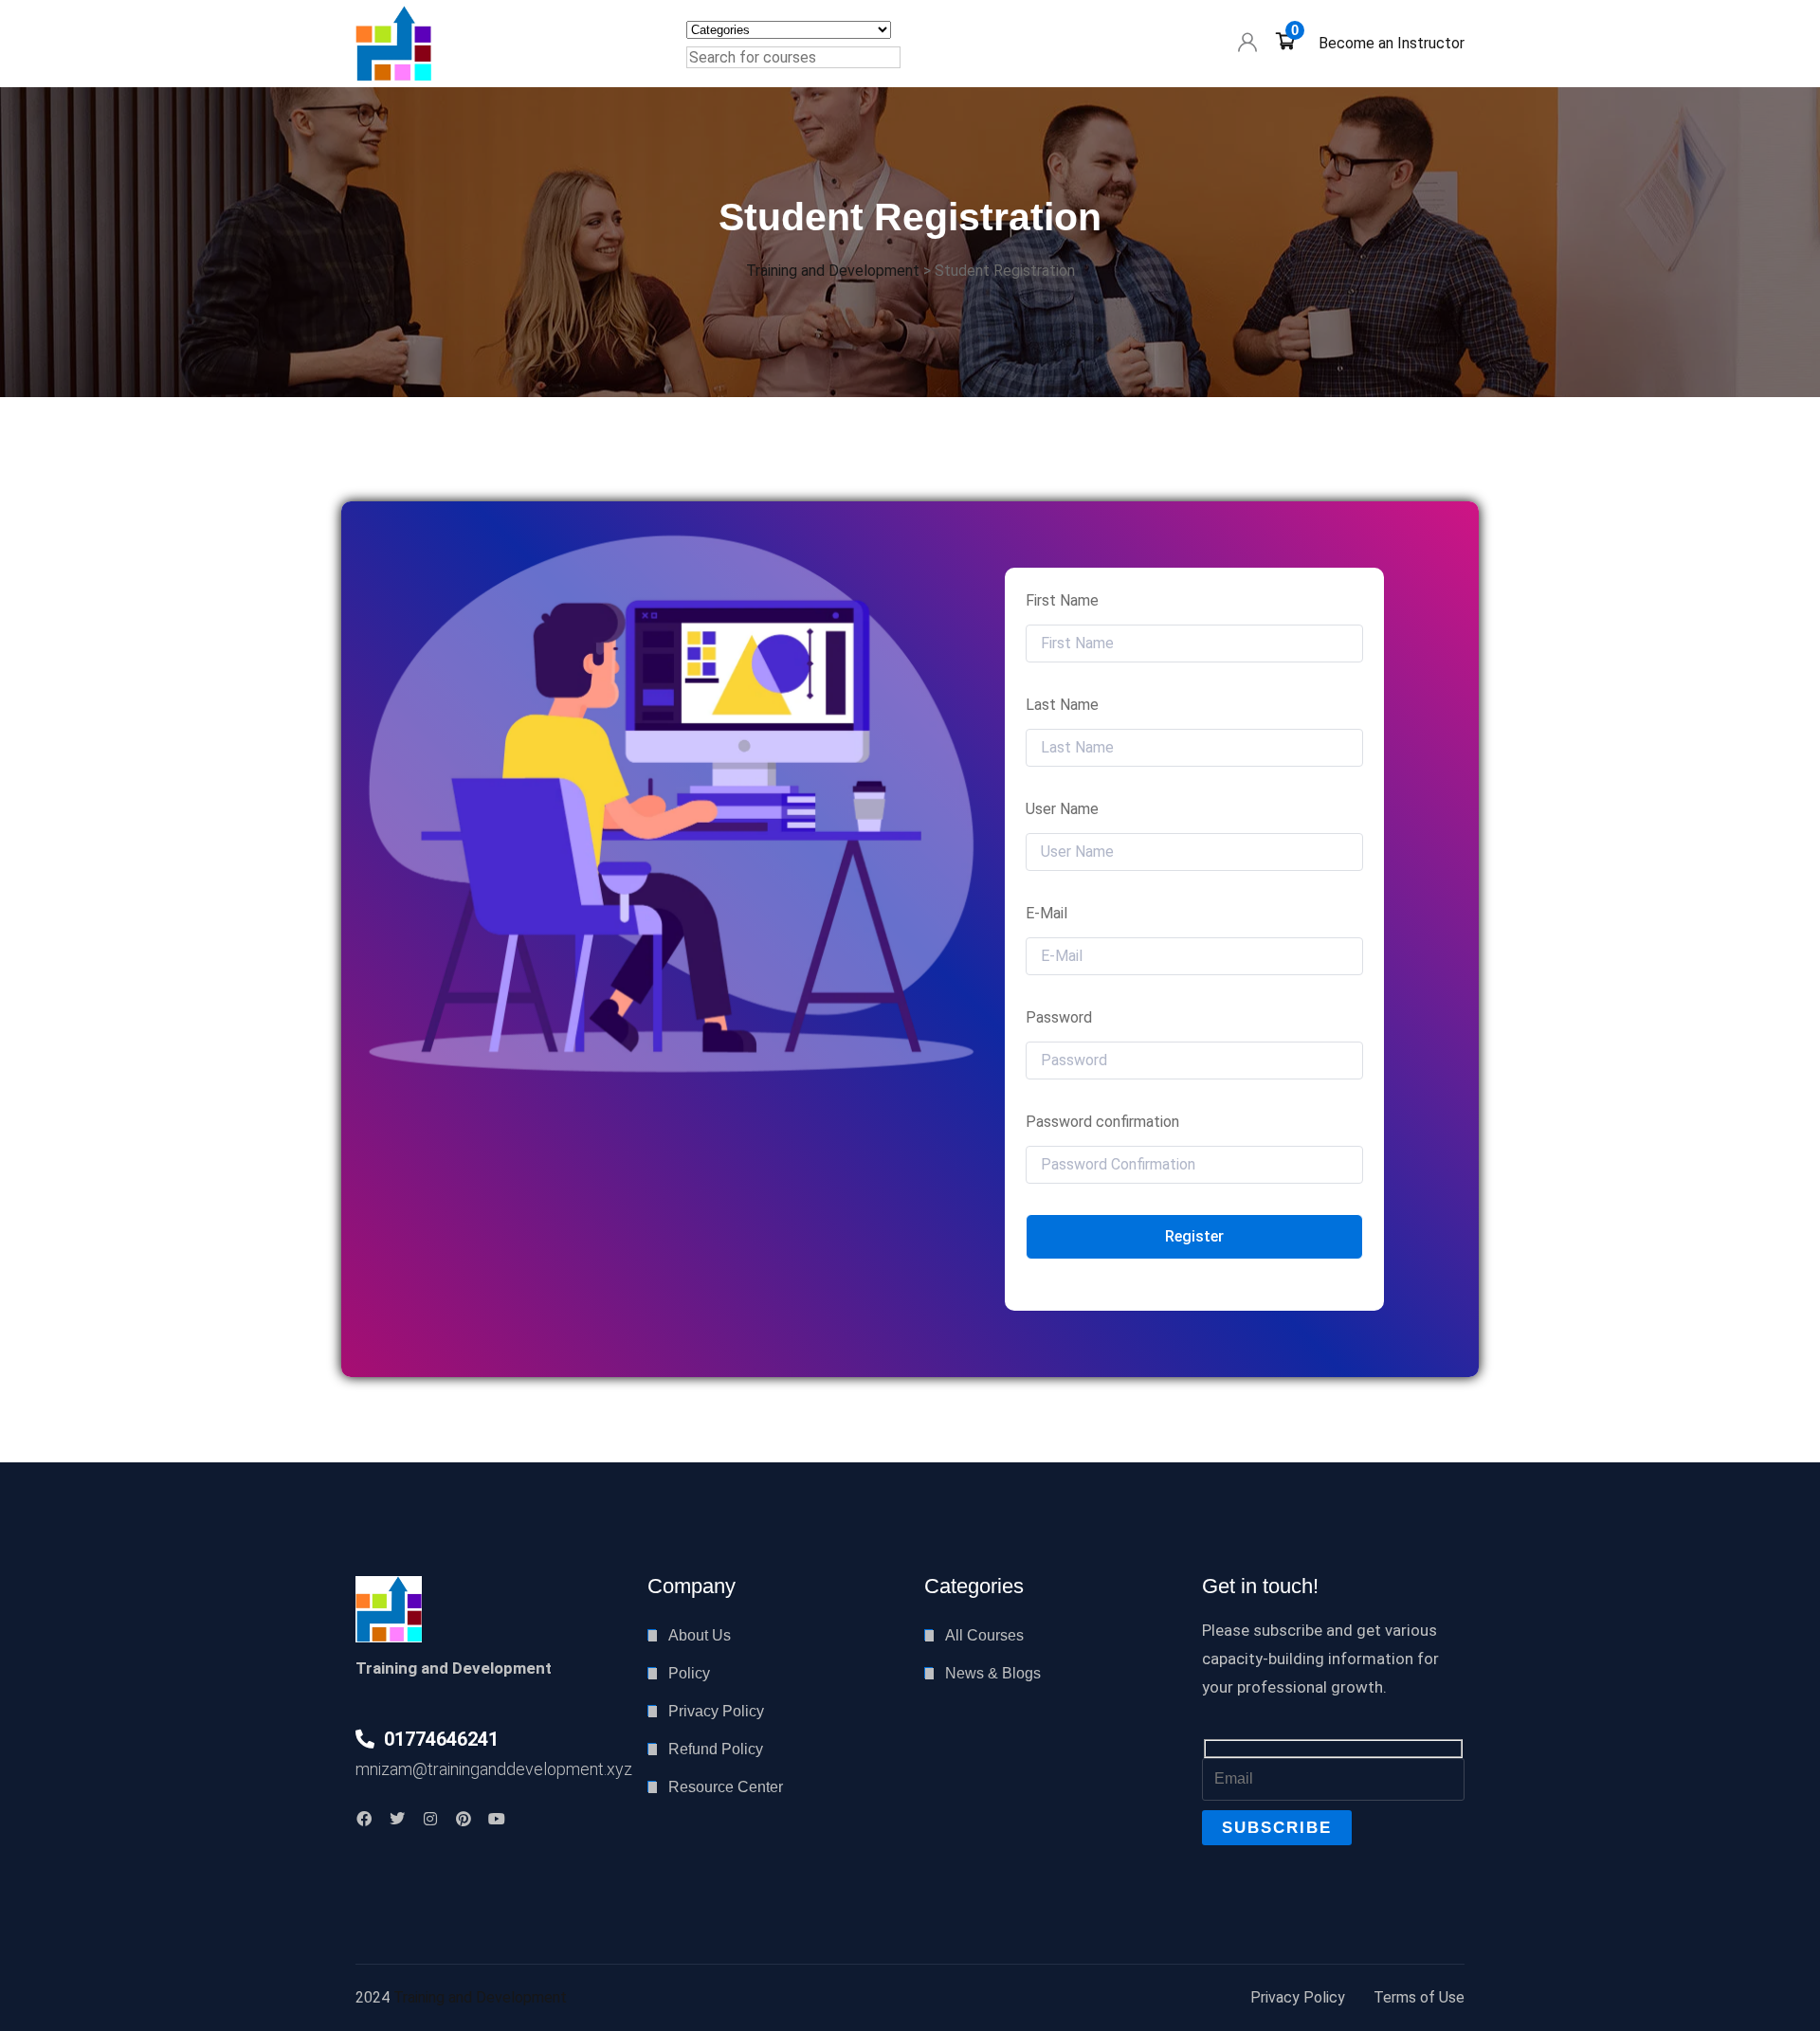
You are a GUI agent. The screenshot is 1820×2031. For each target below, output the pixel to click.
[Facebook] (364, 1819)
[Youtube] (497, 1819)
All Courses (984, 1635)
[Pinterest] (464, 1819)
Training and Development (480, 1997)
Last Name (1062, 705)
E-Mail (1046, 913)
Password (1059, 1017)
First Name (1062, 600)
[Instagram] (430, 1819)
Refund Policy (716, 1749)
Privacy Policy (716, 1711)
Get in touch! (1260, 1586)
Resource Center (726, 1787)
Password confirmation (1102, 1122)
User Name (1062, 809)
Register (1194, 1236)
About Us (700, 1635)
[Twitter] (397, 1819)
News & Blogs (993, 1673)
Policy (689, 1673)
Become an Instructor (1392, 43)
